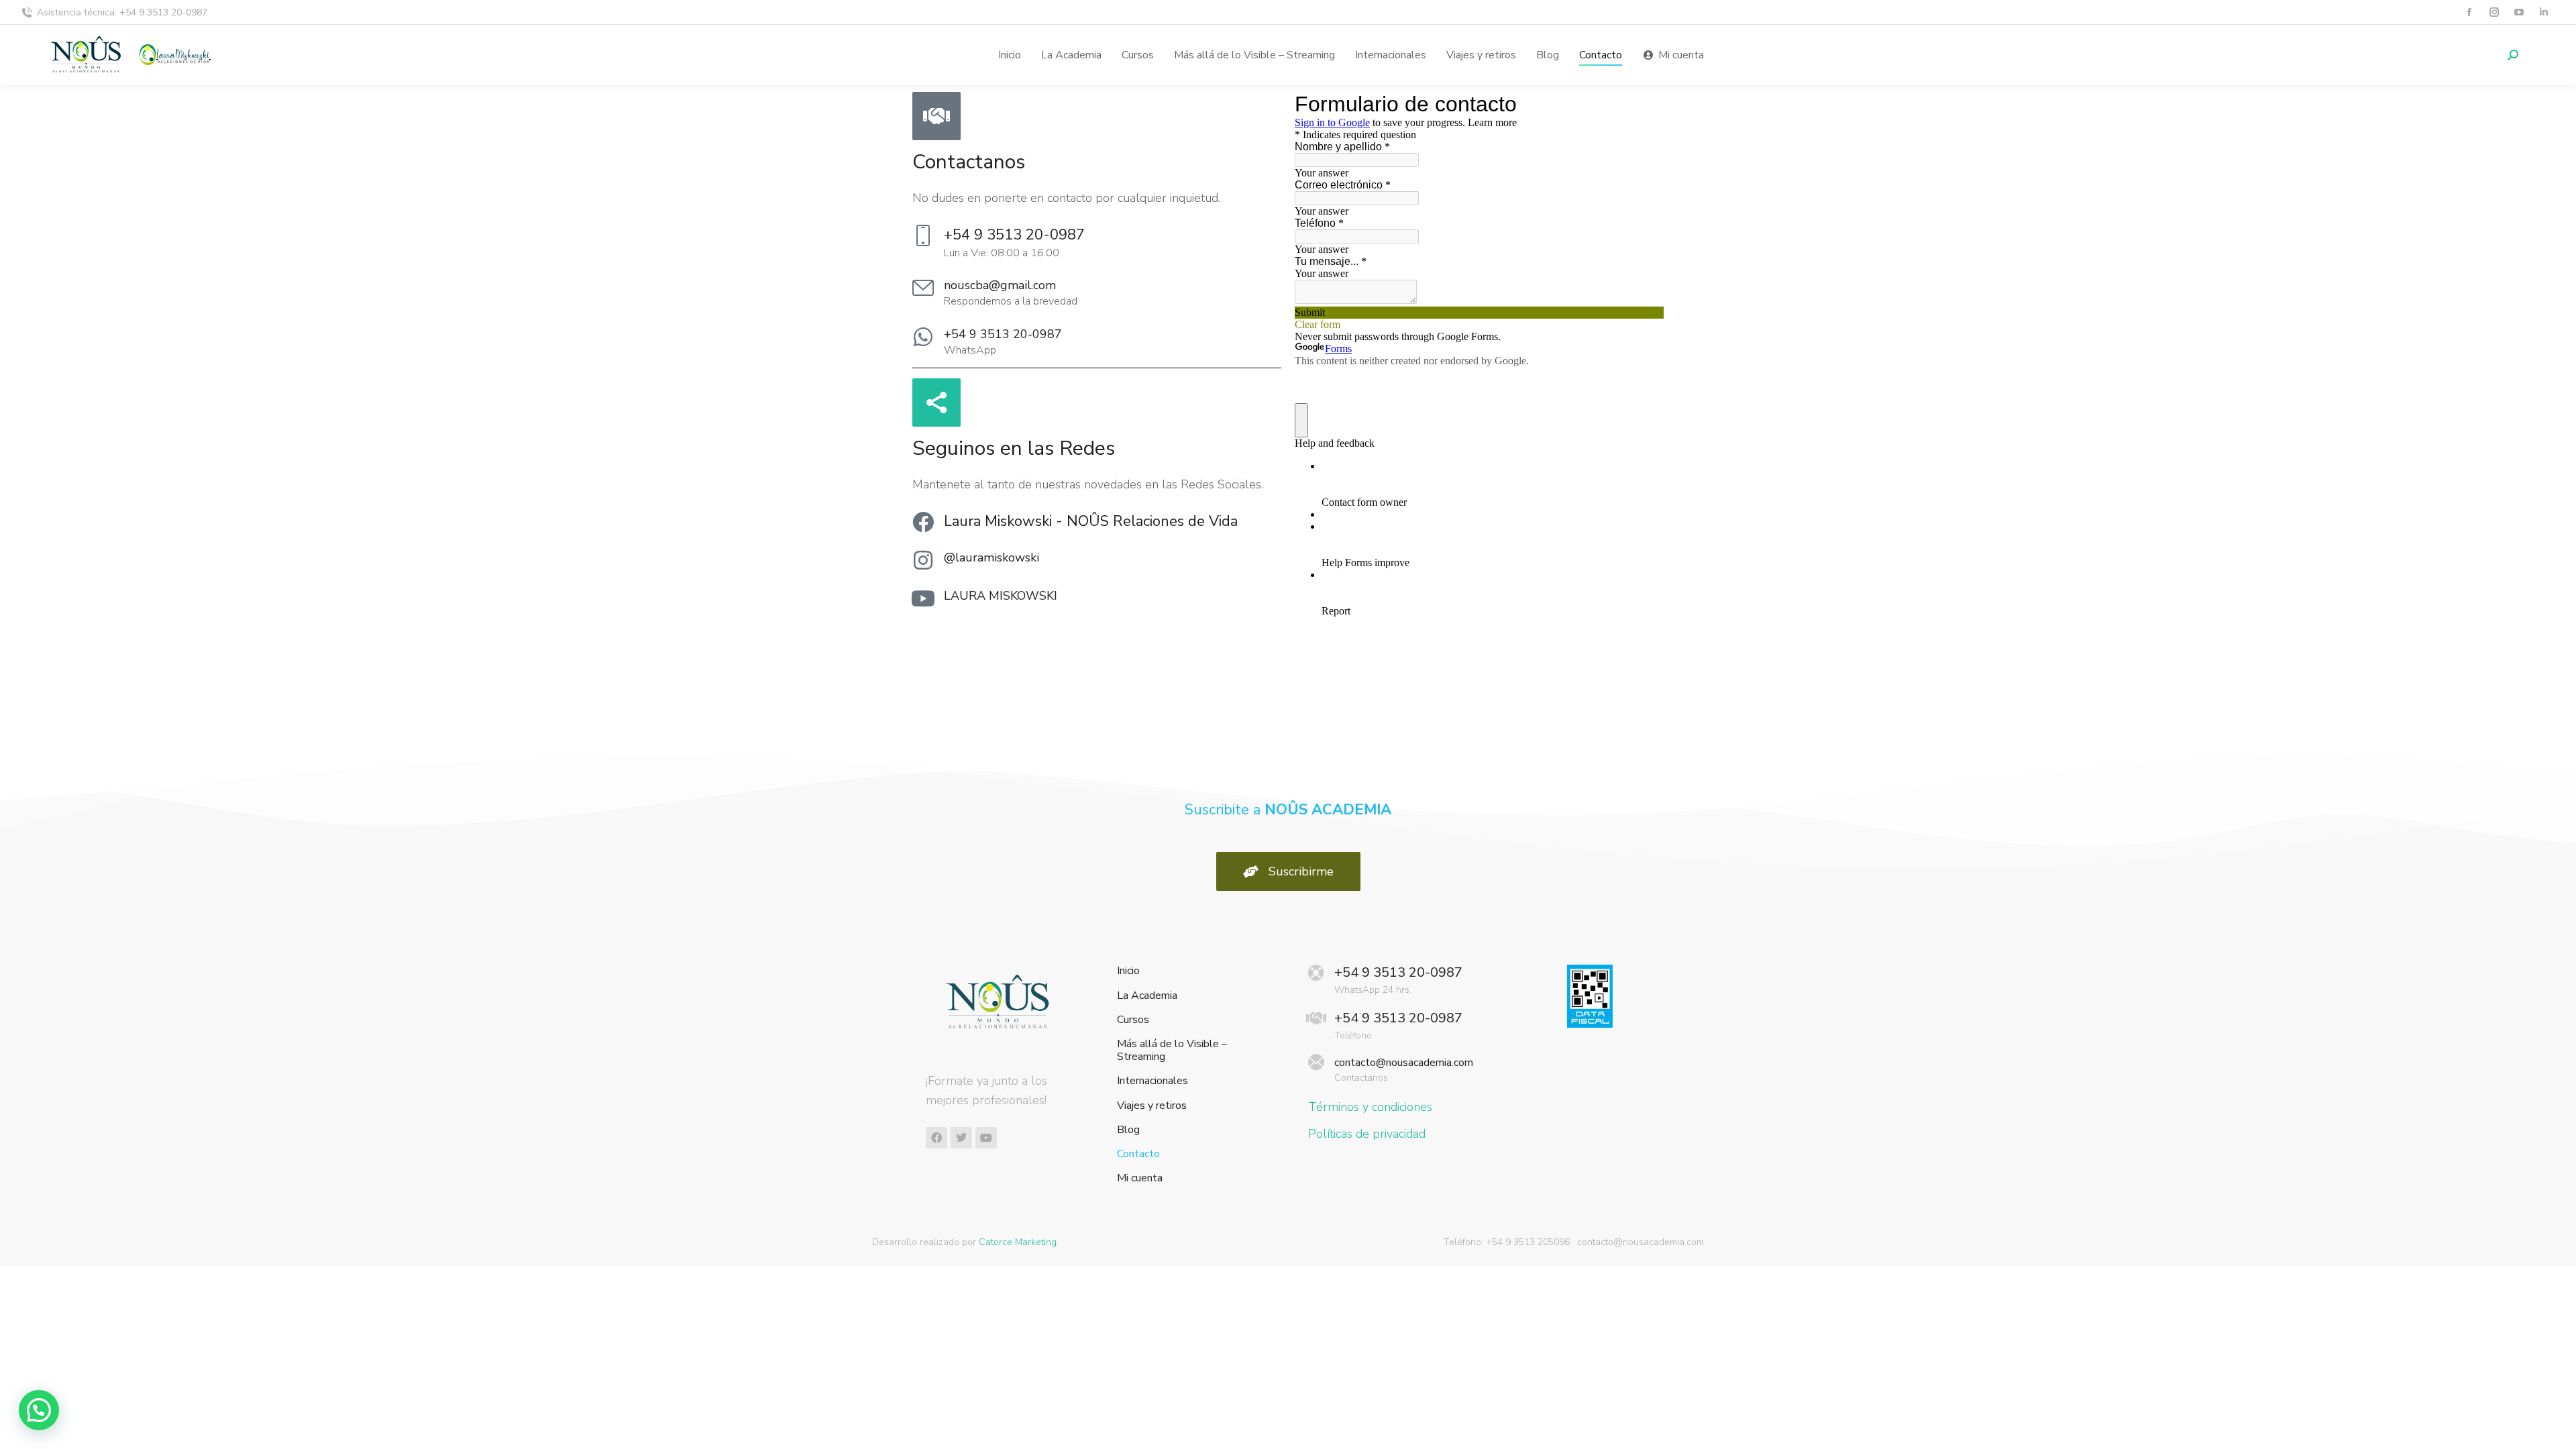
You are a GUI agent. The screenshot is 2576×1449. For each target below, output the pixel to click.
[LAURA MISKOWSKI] (923, 598)
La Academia (1147, 996)
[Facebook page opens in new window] (2469, 12)
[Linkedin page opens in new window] (2543, 12)
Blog (1128, 1130)
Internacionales (1152, 1081)
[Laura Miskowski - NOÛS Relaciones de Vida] (923, 522)
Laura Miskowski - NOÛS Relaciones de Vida (1091, 521)
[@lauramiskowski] (923, 560)
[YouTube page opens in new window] (2519, 12)
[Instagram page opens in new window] (2494, 12)
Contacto (1138, 1154)
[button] (39, 1410)
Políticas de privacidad (1367, 1134)
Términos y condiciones (1370, 1107)
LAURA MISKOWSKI (1001, 596)
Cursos (1133, 1020)
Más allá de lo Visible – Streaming (1172, 1051)
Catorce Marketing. (1019, 1242)
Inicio (1128, 971)
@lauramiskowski (991, 557)
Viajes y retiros (1152, 1106)
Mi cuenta (1140, 1178)
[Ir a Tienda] (2556, 1429)
